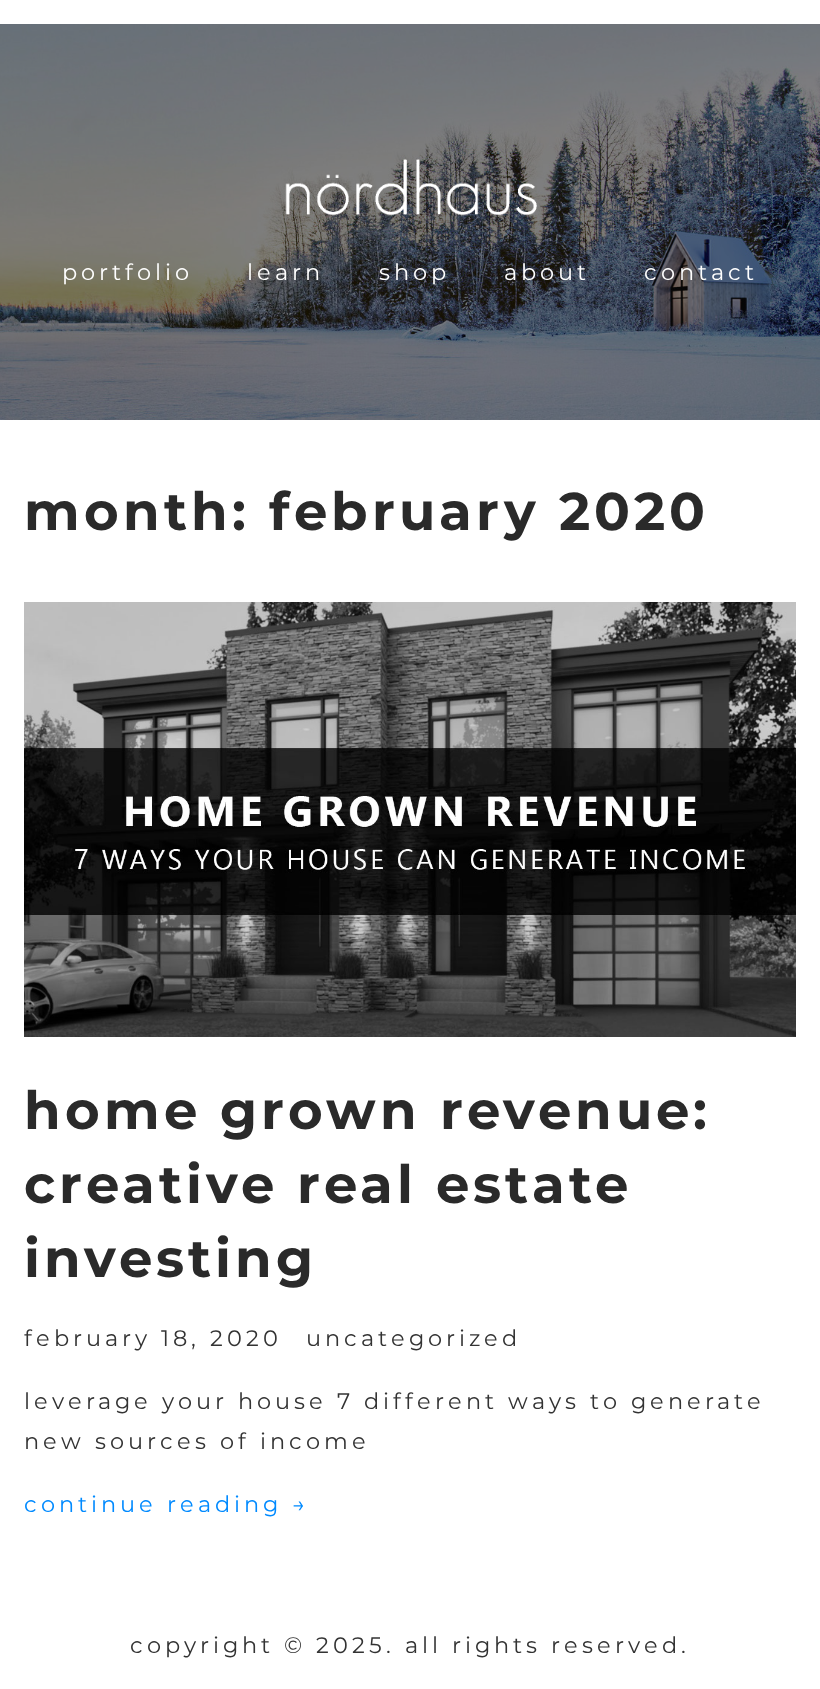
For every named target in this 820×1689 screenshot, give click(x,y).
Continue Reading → (166, 1504)
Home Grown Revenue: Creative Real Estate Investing (367, 1184)
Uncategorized (413, 1338)
